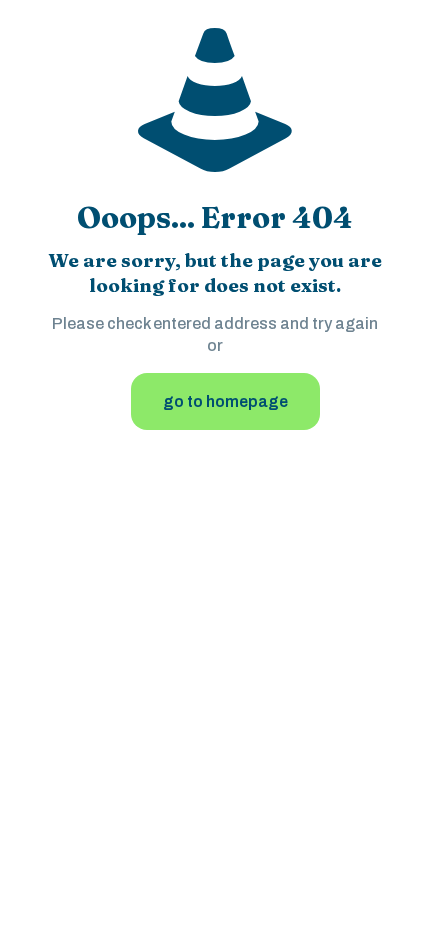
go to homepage (225, 401)
